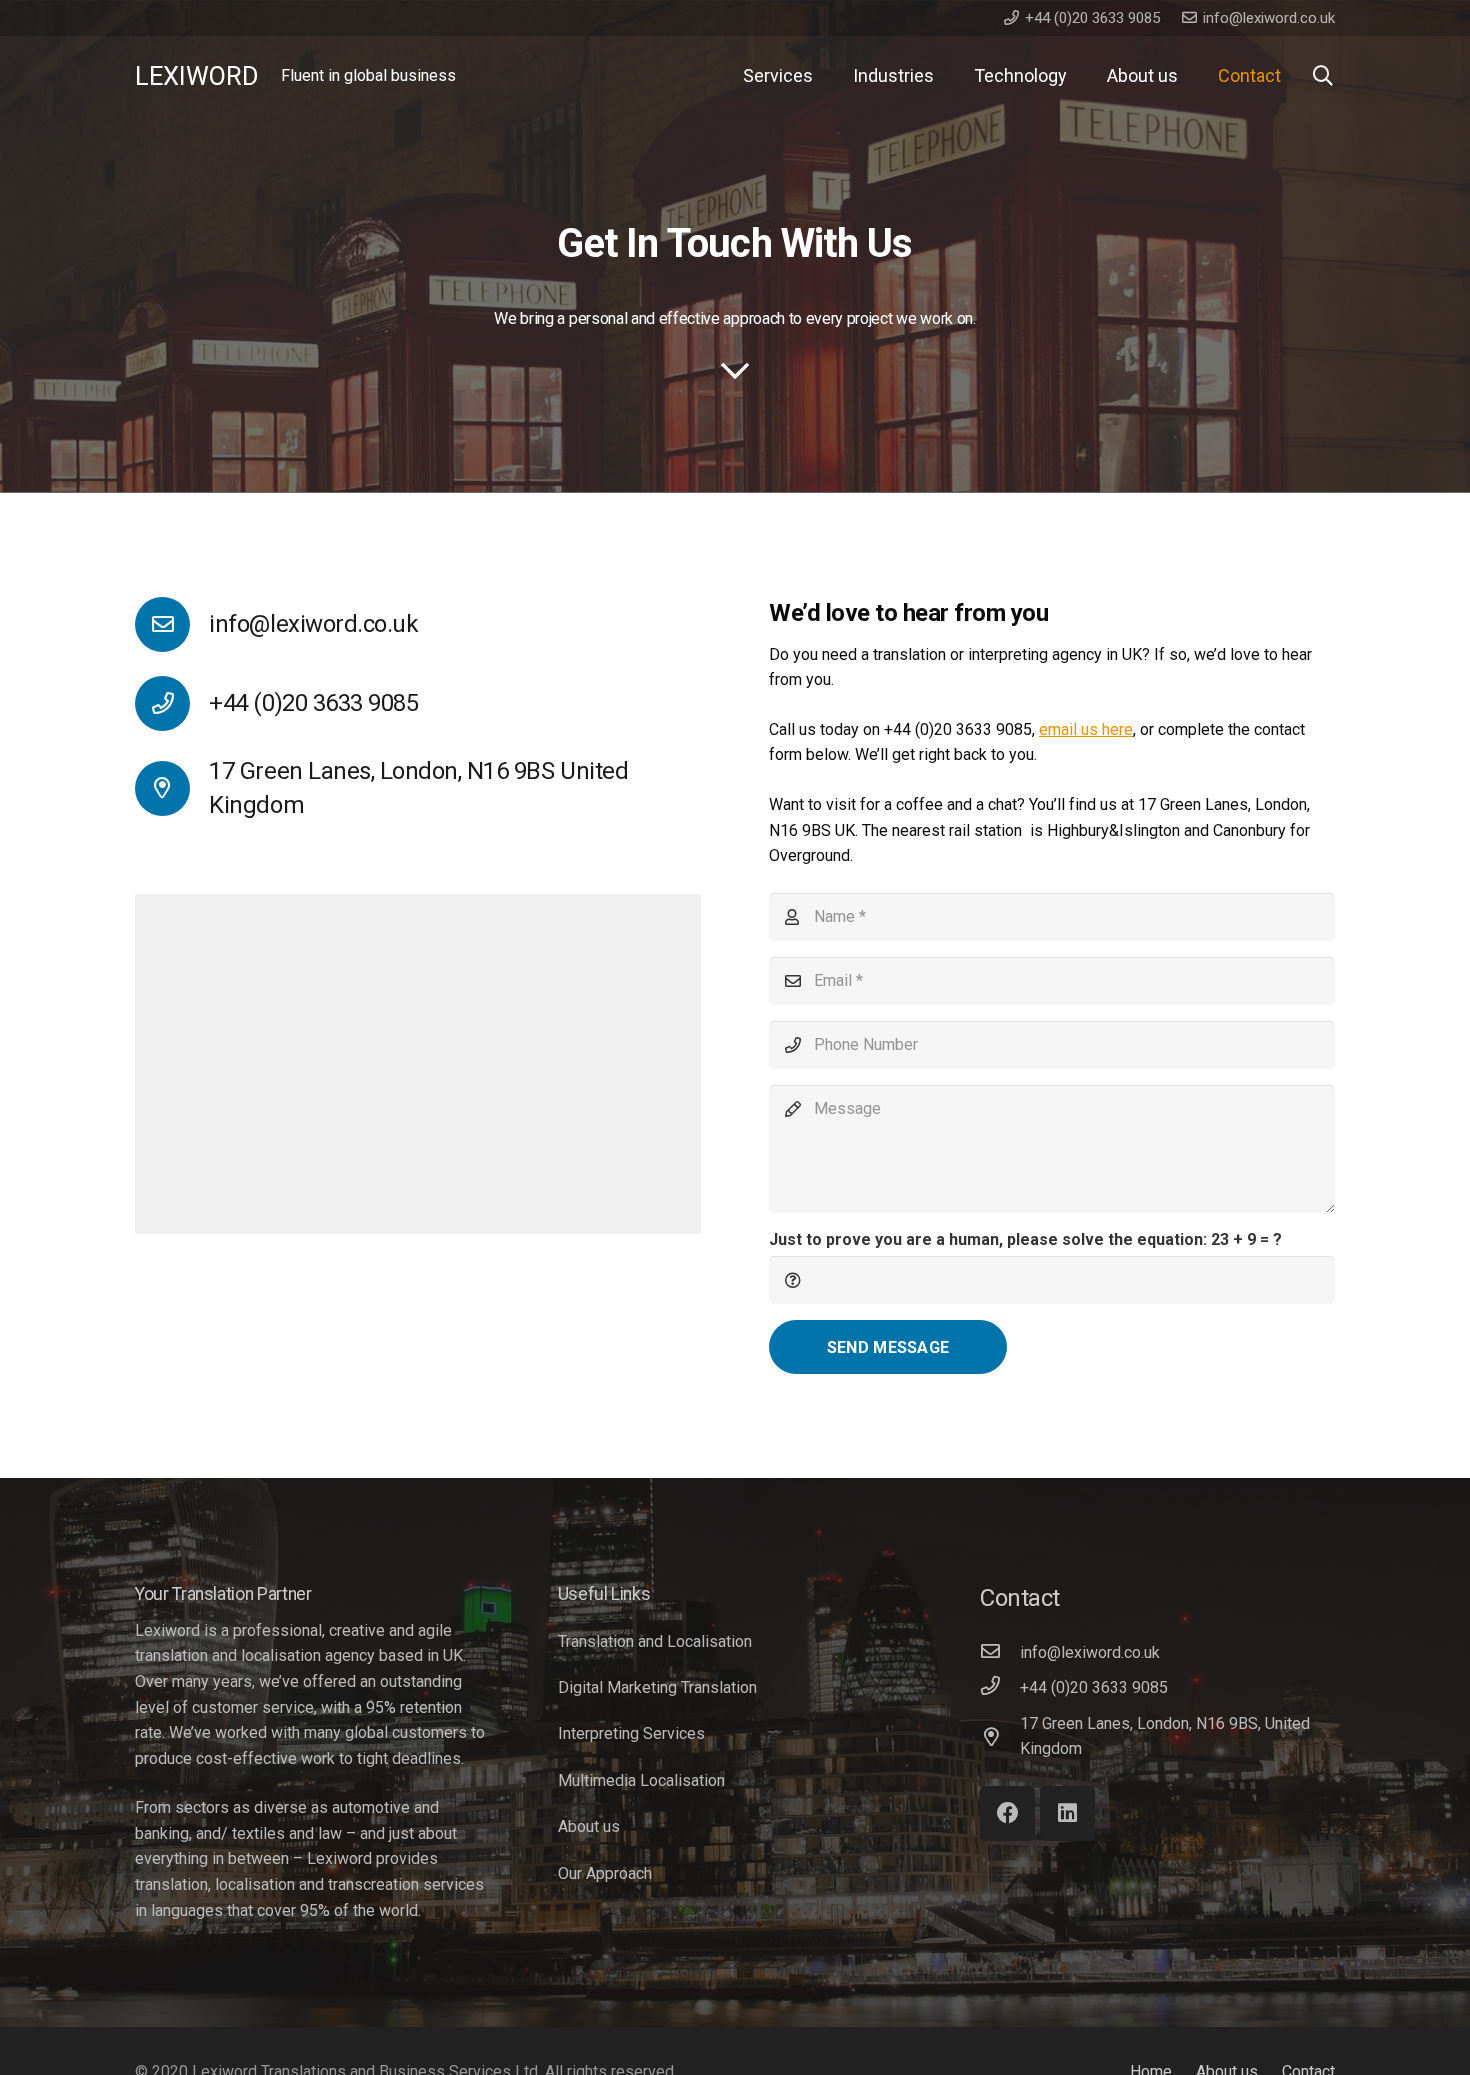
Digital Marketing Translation (657, 1687)
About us (589, 1826)
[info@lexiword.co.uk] (172, 624)
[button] (1323, 76)
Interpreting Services (631, 1733)
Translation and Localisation (655, 1641)
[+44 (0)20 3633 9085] (1000, 1688)
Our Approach (605, 1873)
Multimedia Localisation (641, 1780)
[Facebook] (1007, 1813)
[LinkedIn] (1067, 1813)
